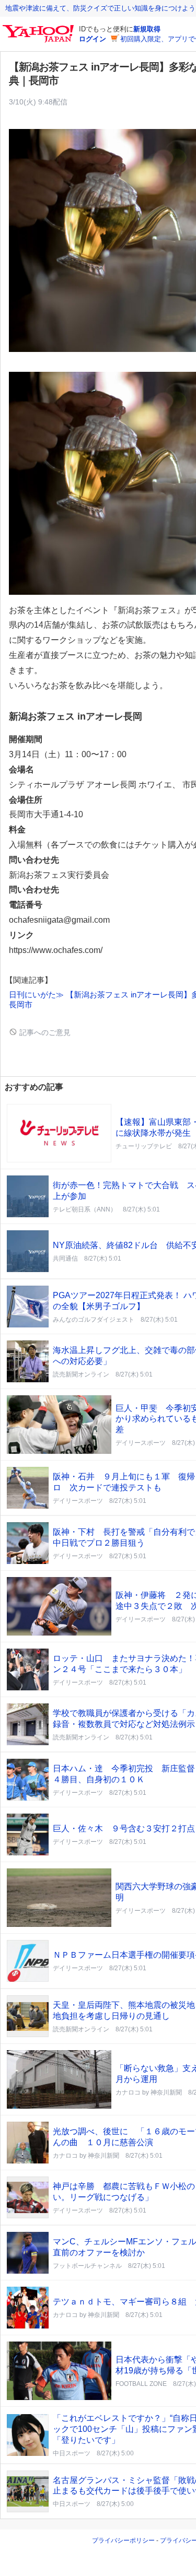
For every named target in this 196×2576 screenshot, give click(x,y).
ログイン (93, 39)
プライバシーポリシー (123, 2540)
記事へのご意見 (44, 1032)
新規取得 (147, 29)
